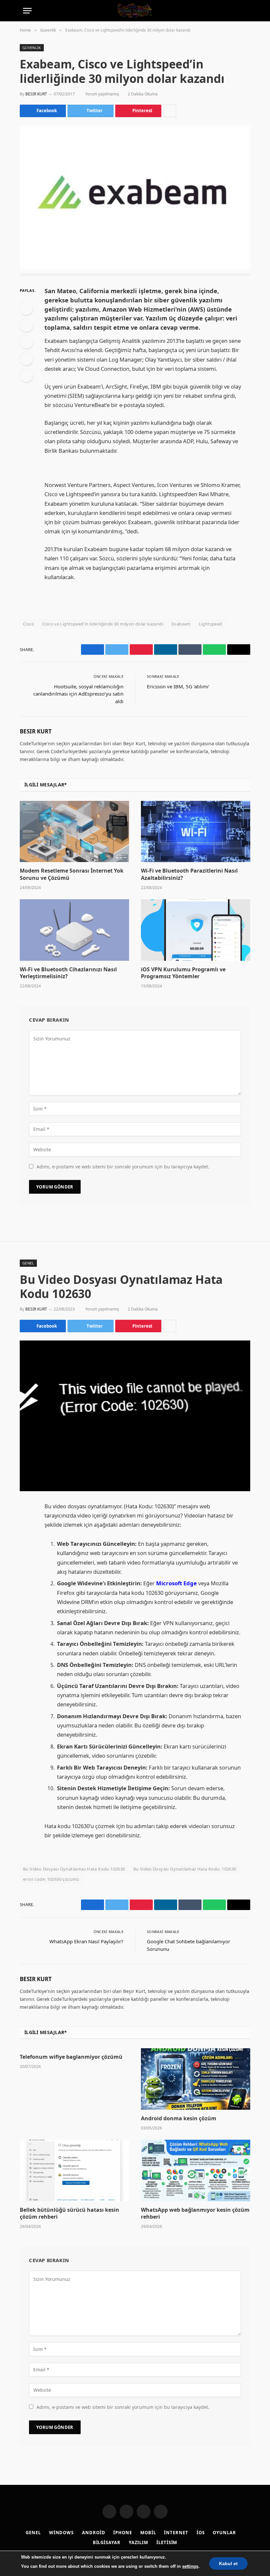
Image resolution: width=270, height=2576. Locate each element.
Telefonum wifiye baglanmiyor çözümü (71, 2057)
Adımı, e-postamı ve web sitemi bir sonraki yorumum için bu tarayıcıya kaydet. (123, 1167)
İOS (201, 2533)
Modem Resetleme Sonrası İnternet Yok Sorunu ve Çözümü (72, 874)
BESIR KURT (36, 94)
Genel (28, 1263)
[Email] (26, 375)
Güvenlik (32, 48)
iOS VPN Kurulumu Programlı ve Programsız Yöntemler (183, 973)
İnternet (176, 2533)
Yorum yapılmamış (102, 94)
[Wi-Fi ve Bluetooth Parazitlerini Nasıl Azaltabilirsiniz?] (196, 832)
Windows (61, 2533)
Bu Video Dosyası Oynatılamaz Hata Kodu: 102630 (185, 1869)
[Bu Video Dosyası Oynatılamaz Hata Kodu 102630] (135, 1416)
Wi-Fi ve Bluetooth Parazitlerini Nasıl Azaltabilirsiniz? (189, 874)
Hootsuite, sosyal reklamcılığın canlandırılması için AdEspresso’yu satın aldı (78, 694)
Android (94, 2533)
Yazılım (138, 2542)
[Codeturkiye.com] (135, 11)
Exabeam (181, 624)
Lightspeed (211, 624)
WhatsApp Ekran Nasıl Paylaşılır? (86, 1941)
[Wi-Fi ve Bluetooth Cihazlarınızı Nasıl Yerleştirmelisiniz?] (74, 930)
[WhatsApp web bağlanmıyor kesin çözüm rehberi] (196, 2170)
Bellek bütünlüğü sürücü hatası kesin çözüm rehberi (69, 2214)
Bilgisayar (107, 2542)
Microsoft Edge (176, 1583)
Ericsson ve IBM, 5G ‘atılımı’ (178, 686)
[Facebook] (26, 308)
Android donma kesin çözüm (179, 2118)
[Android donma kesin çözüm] (196, 2079)
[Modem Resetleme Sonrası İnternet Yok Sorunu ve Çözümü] (74, 832)
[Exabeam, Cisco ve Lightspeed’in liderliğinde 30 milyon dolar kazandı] (135, 201)
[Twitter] (26, 325)
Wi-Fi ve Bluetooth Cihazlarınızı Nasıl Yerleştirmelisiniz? (68, 973)
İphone (122, 2533)
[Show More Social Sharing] (170, 111)
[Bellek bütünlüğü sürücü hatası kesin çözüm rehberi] (74, 2170)
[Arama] (244, 11)
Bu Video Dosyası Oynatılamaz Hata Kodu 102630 (74, 1869)
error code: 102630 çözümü (51, 1879)
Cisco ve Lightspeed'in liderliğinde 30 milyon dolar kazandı (103, 624)
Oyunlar (224, 2533)
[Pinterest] (26, 359)
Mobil (148, 2533)
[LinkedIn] (26, 342)
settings (190, 2566)
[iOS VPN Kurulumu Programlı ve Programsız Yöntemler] (196, 930)
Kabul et (228, 2563)
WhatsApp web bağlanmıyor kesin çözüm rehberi (195, 2214)
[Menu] (27, 11)
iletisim (167, 2542)
